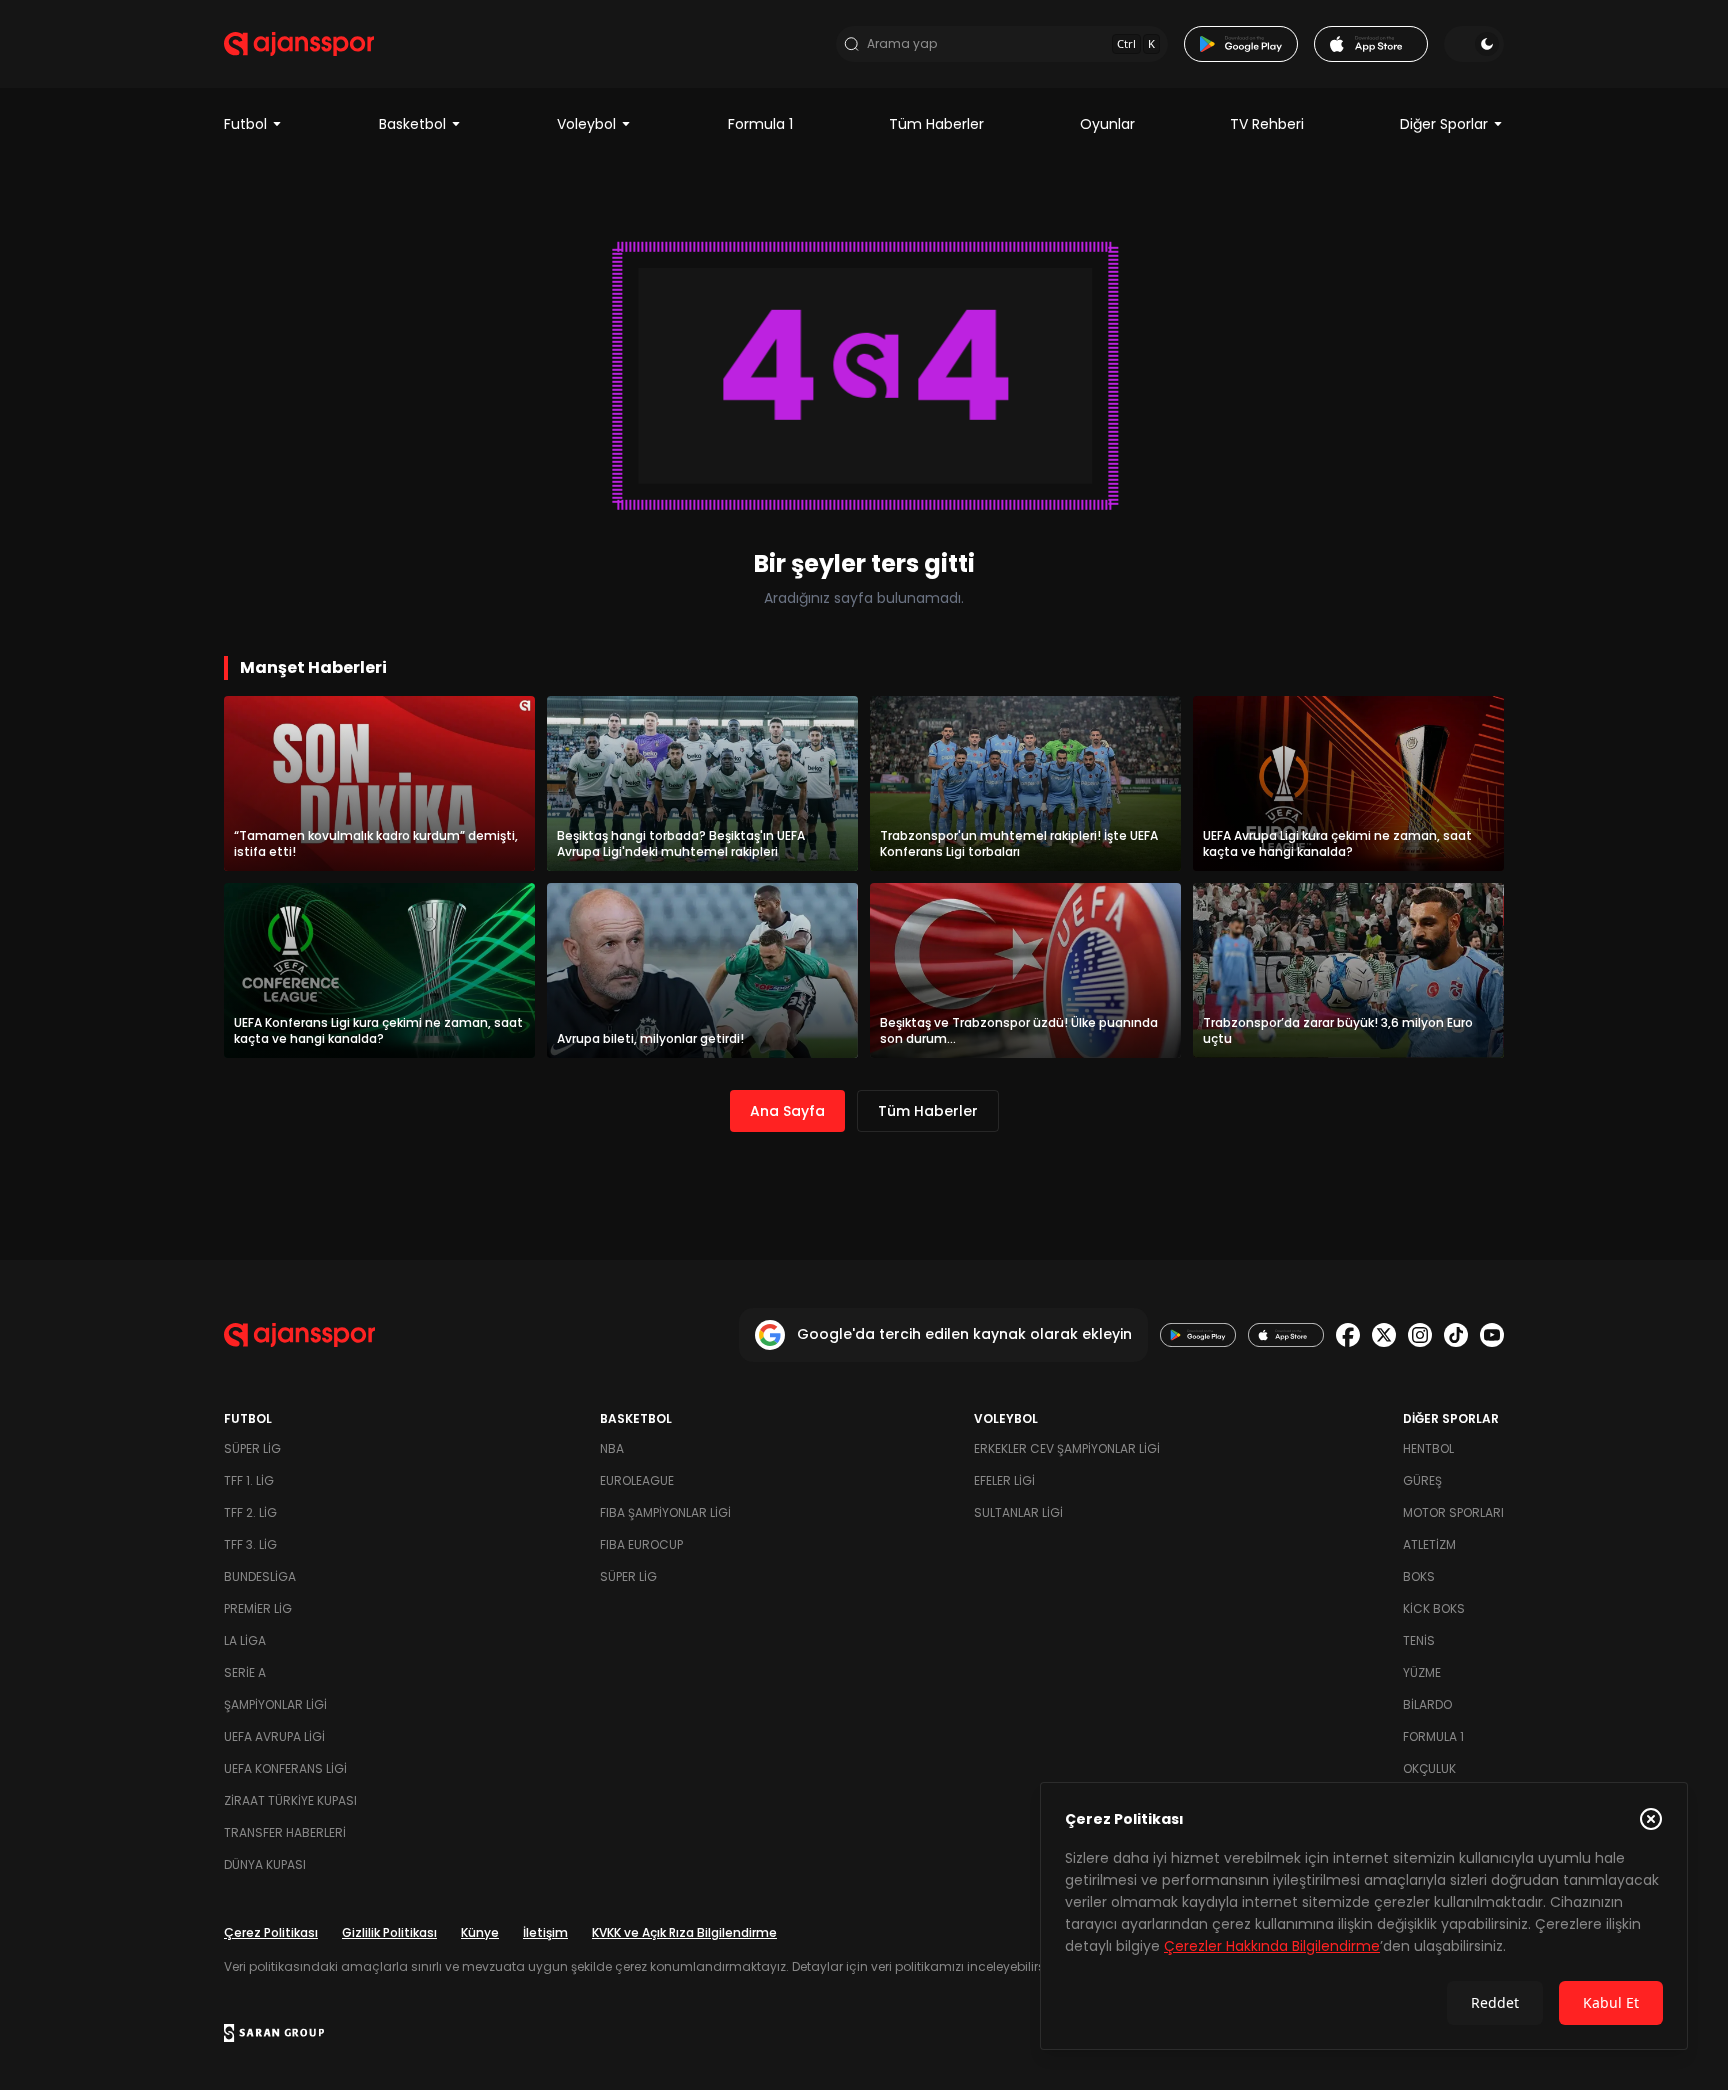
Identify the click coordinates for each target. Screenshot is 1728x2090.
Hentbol (1428, 1448)
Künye (480, 1932)
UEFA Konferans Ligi (285, 1768)
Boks (1419, 1576)
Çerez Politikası (271, 1932)
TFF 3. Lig (250, 1544)
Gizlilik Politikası (389, 1932)
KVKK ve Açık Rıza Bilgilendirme (684, 1932)
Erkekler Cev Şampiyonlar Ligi (1067, 1448)
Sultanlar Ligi (1018, 1512)
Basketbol (412, 124)
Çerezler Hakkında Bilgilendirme (1272, 1946)
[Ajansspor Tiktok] (1456, 1335)
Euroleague (637, 1480)
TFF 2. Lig (250, 1512)
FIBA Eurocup (641, 1544)
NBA (612, 1448)
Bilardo (1427, 1704)
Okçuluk (1429, 1768)
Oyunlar (1107, 124)
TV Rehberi (1267, 124)
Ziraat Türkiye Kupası (290, 1800)
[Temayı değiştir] (1474, 44)
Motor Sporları (1453, 1512)
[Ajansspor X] (1384, 1335)
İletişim (545, 1932)
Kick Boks (1434, 1608)
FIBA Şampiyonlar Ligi (665, 1512)
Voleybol (586, 124)
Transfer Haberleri (285, 1832)
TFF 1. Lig (249, 1480)
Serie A (245, 1672)
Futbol (245, 124)
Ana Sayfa (787, 1111)
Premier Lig (258, 1608)
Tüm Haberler (936, 124)
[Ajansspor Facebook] (1348, 1335)
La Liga (245, 1640)
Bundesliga (260, 1576)
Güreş (1422, 1480)
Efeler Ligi (1004, 1480)
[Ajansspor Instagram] (1420, 1335)
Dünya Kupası (265, 1864)
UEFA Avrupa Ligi (274, 1736)
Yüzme (1422, 1672)
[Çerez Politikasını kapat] (1651, 1819)
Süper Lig (252, 1448)
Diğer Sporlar (1444, 124)
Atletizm (1429, 1544)
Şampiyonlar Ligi (275, 1704)
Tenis (1419, 1640)
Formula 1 (760, 124)
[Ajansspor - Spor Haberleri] (299, 44)
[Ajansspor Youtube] (1492, 1335)
